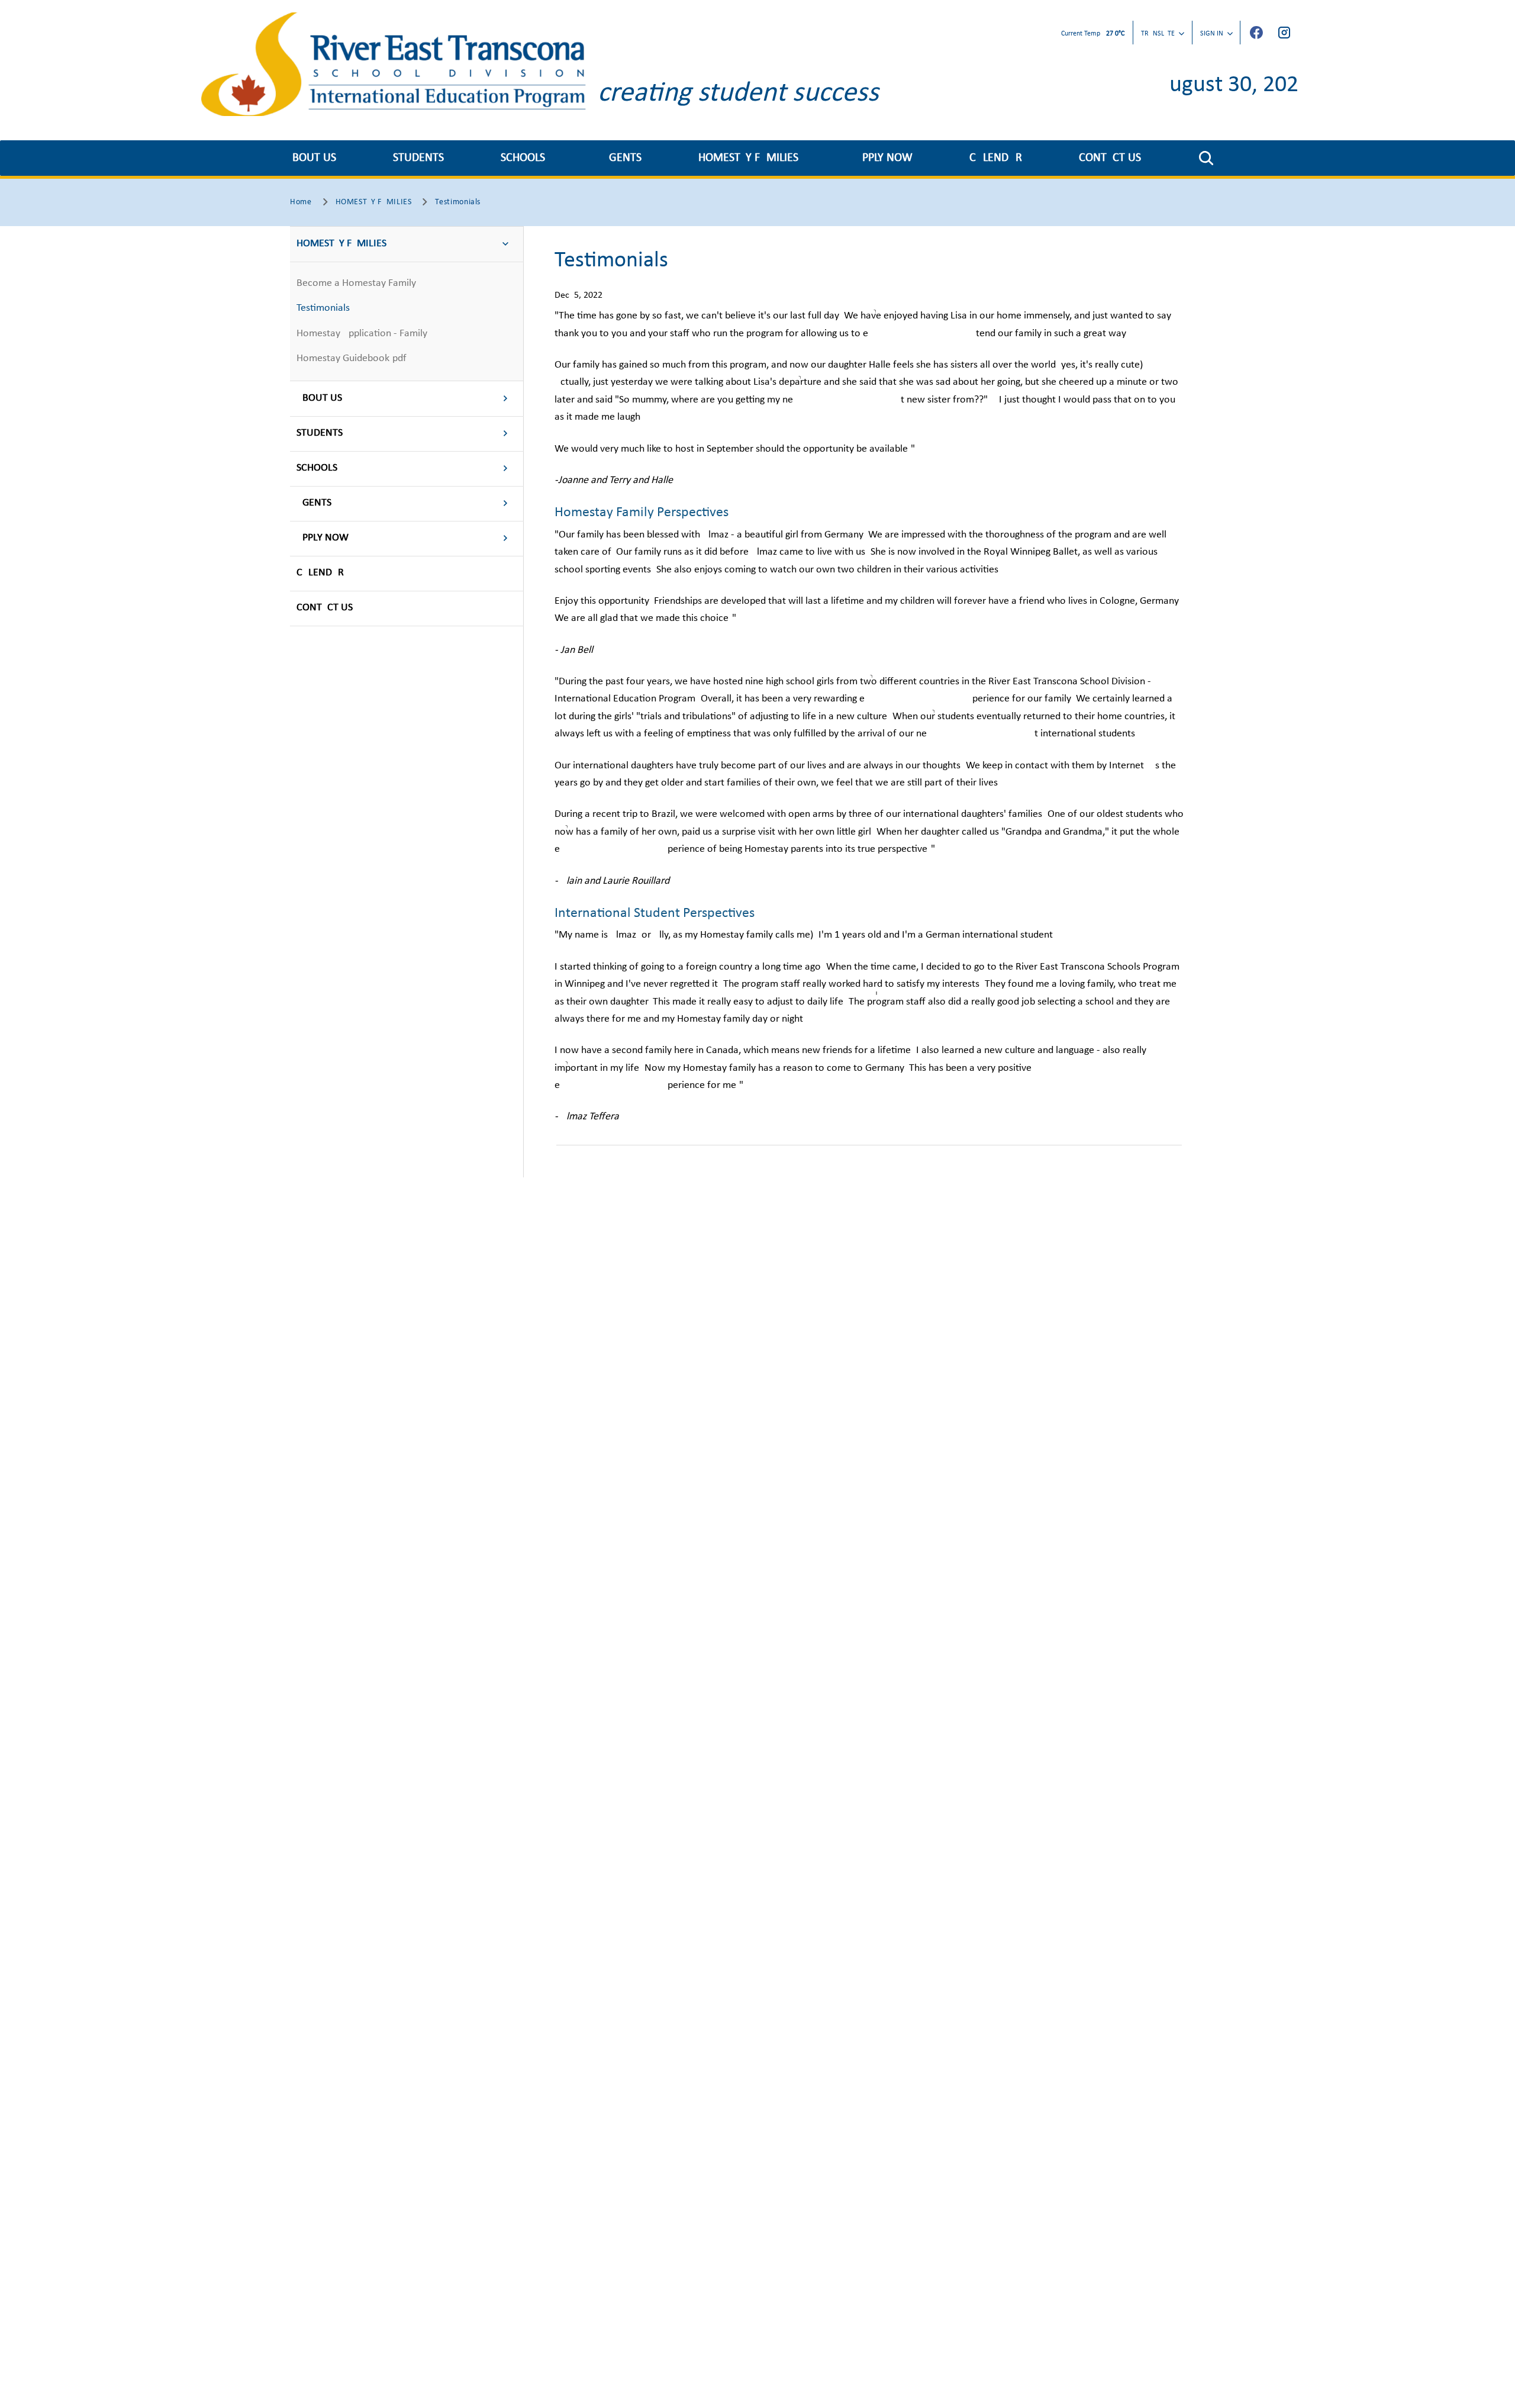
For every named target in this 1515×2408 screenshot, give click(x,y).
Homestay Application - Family (362, 334)
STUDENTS (418, 158)
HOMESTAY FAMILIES (748, 158)
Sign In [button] (1212, 34)
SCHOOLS (523, 158)
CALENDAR (996, 158)
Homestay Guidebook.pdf (352, 358)
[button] (1206, 158)
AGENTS (622, 158)
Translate (1158, 34)
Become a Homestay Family (356, 283)
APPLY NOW (884, 158)
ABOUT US (311, 158)
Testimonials (323, 308)
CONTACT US (1110, 158)
